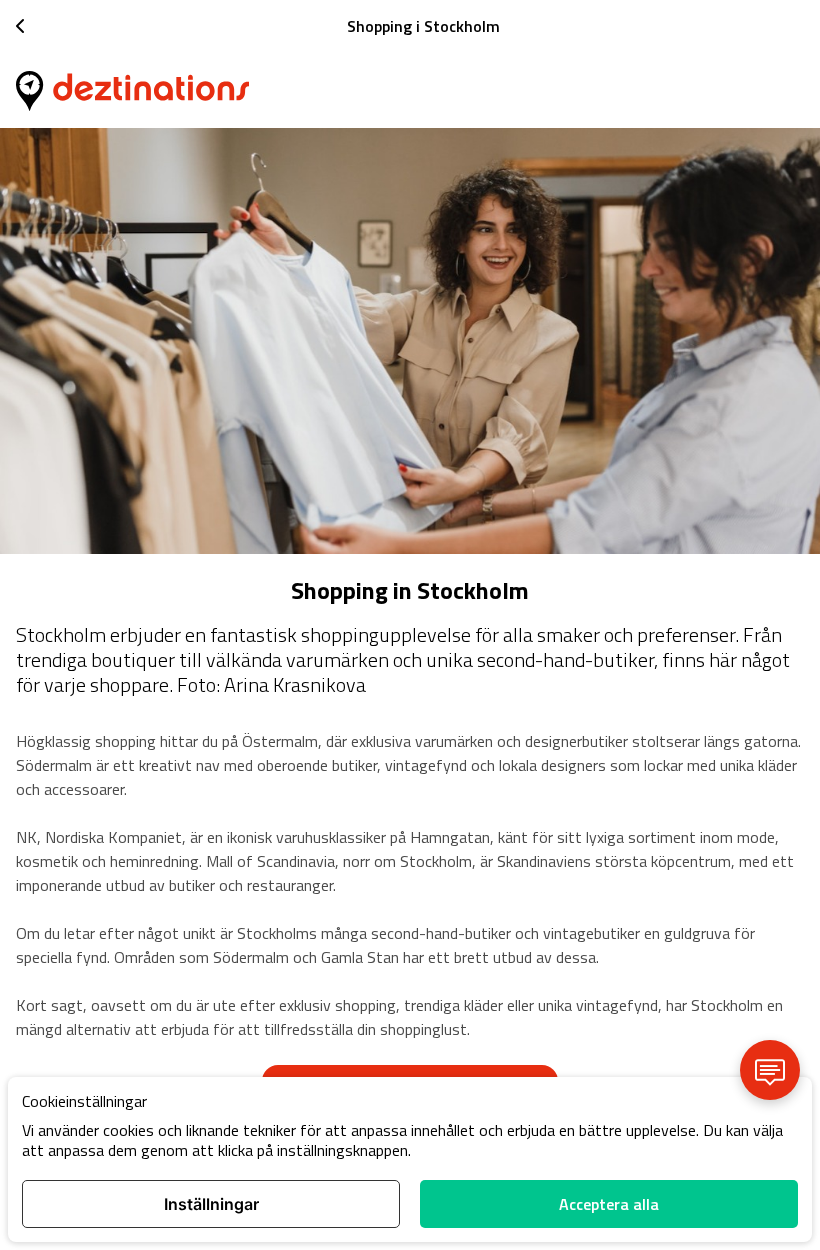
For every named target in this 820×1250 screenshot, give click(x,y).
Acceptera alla (609, 1204)
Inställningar (211, 1204)
